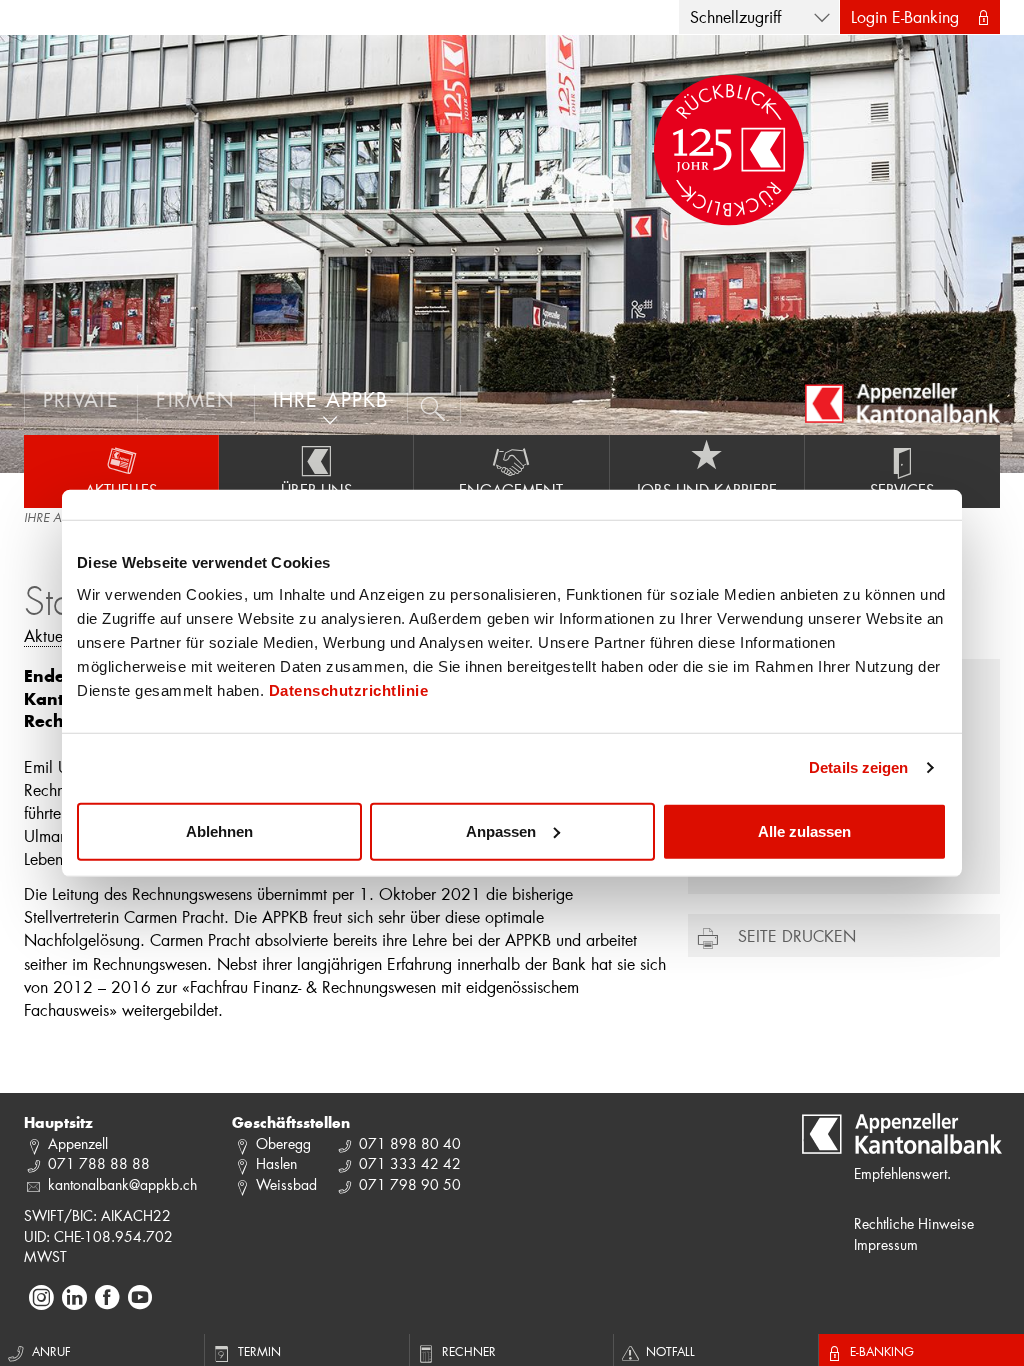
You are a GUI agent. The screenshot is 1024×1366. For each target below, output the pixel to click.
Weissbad (286, 1184)
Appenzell (78, 1143)
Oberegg (283, 1143)
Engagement (511, 490)
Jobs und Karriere (706, 490)
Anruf (51, 1351)
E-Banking (882, 1351)
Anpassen (501, 830)
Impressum (886, 1244)
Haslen (276, 1163)
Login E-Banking (905, 16)
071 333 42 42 (410, 1163)
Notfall (670, 1351)
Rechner (469, 1351)
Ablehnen (219, 830)
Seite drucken (797, 935)
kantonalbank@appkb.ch (122, 1184)
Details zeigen (858, 767)
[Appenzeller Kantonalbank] (902, 403)
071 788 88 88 (99, 1163)
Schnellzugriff (735, 16)
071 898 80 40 (410, 1143)
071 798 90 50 (410, 1184)
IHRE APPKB (55, 519)
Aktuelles (121, 490)
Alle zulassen (804, 830)
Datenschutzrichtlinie (349, 689)
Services (902, 490)
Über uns (316, 490)
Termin (259, 1351)
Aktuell (47, 635)
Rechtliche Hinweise (914, 1223)
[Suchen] (434, 404)
